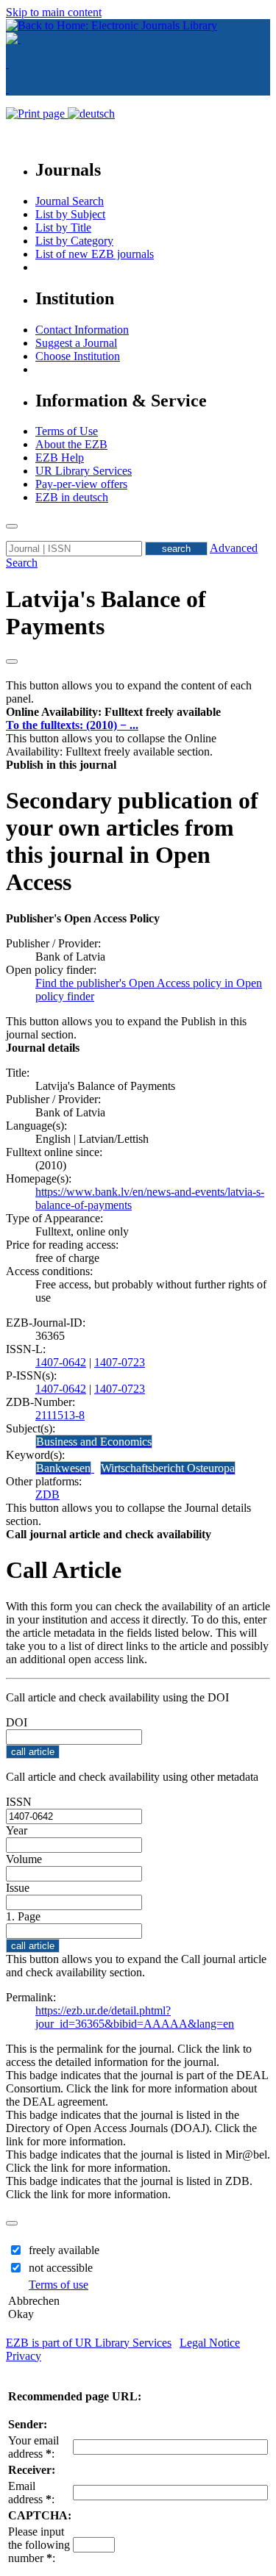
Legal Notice (210, 2343)
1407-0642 (61, 1362)
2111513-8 (60, 1415)
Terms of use (59, 2285)
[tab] (138, 712)
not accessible (61, 2268)
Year (17, 1830)
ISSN (19, 1802)
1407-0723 (120, 1362)
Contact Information (82, 330)
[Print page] (37, 114)
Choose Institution (78, 356)
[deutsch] (91, 114)
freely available (64, 2250)
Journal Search (70, 201)
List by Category (74, 241)
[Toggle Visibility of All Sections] (12, 661)
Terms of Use (67, 431)
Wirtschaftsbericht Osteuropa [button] (168, 1468)
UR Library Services (84, 471)
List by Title (63, 227)
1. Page (23, 1916)
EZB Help (60, 458)
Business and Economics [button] (94, 1442)
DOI (17, 1722)
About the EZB (71, 444)
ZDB (47, 1495)
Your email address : (33, 2447)
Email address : (31, 2493)
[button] (113, 712)
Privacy (24, 2356)
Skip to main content (54, 12)
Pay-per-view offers (81, 484)
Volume (24, 1859)
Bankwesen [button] (63, 1468)
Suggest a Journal (76, 343)
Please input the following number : (39, 2545)
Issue (18, 1888)
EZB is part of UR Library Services (89, 2343)
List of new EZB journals (95, 254)
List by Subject (70, 214)
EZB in (72, 497)
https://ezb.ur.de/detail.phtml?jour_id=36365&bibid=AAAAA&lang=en (135, 2017)
